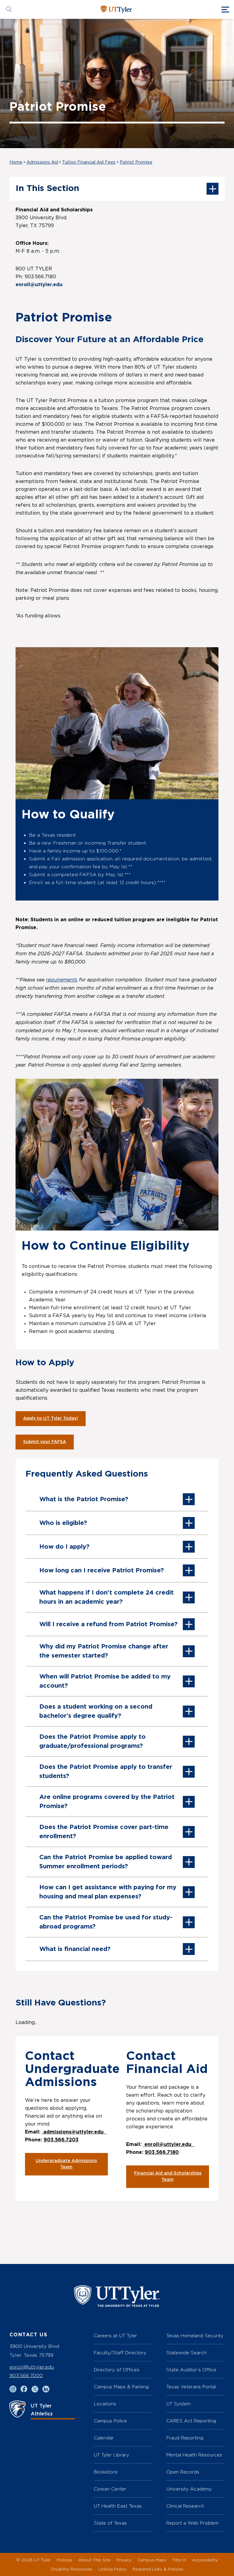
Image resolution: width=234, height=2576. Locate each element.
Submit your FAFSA (45, 1442)
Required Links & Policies (158, 2569)
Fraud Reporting (185, 2438)
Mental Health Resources (194, 2455)
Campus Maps (152, 2560)
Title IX (179, 2560)
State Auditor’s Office (191, 2370)
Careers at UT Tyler (115, 2336)
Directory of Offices (117, 2370)
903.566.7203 (61, 2140)
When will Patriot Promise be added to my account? (105, 1681)
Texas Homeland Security (195, 2336)
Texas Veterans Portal (191, 2387)
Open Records (183, 2472)
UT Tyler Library (112, 2455)
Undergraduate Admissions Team (66, 2164)
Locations (105, 2404)
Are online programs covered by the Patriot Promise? (107, 1802)
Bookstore (106, 2472)
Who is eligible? (63, 1523)
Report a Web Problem (192, 2523)
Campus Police (110, 2421)
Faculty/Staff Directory (120, 2353)
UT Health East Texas (118, 2506)
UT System (179, 2404)
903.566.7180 (162, 2152)
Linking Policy (112, 2569)
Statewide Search (186, 2353)
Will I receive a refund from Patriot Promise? (108, 1624)
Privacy (124, 2560)
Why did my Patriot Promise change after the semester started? (104, 1651)
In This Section (47, 189)
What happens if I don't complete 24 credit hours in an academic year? (106, 1597)
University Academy (189, 2489)
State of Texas (110, 2523)
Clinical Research (185, 2506)
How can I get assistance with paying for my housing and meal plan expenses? (108, 1892)
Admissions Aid (42, 162)
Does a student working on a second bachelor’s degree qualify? (96, 1711)
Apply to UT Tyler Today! (51, 1418)
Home (16, 162)
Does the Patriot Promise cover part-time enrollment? (104, 1832)
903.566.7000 (26, 2375)
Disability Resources (72, 2569)
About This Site (94, 2560)
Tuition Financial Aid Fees (89, 162)
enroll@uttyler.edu (39, 285)
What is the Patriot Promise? (84, 1499)
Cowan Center (110, 2489)
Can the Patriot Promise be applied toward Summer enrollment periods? (106, 1862)
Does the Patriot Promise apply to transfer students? (106, 1772)
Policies (64, 2560)
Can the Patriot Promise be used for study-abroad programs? (106, 1922)
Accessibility (205, 2560)
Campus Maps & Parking (121, 2387)
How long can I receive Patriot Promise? (102, 1571)
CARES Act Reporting (191, 2421)
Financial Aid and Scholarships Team (168, 2177)
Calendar (104, 2438)
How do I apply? (64, 1547)
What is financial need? (75, 1949)
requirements (62, 980)
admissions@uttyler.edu (74, 2132)
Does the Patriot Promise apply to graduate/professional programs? (92, 1741)
